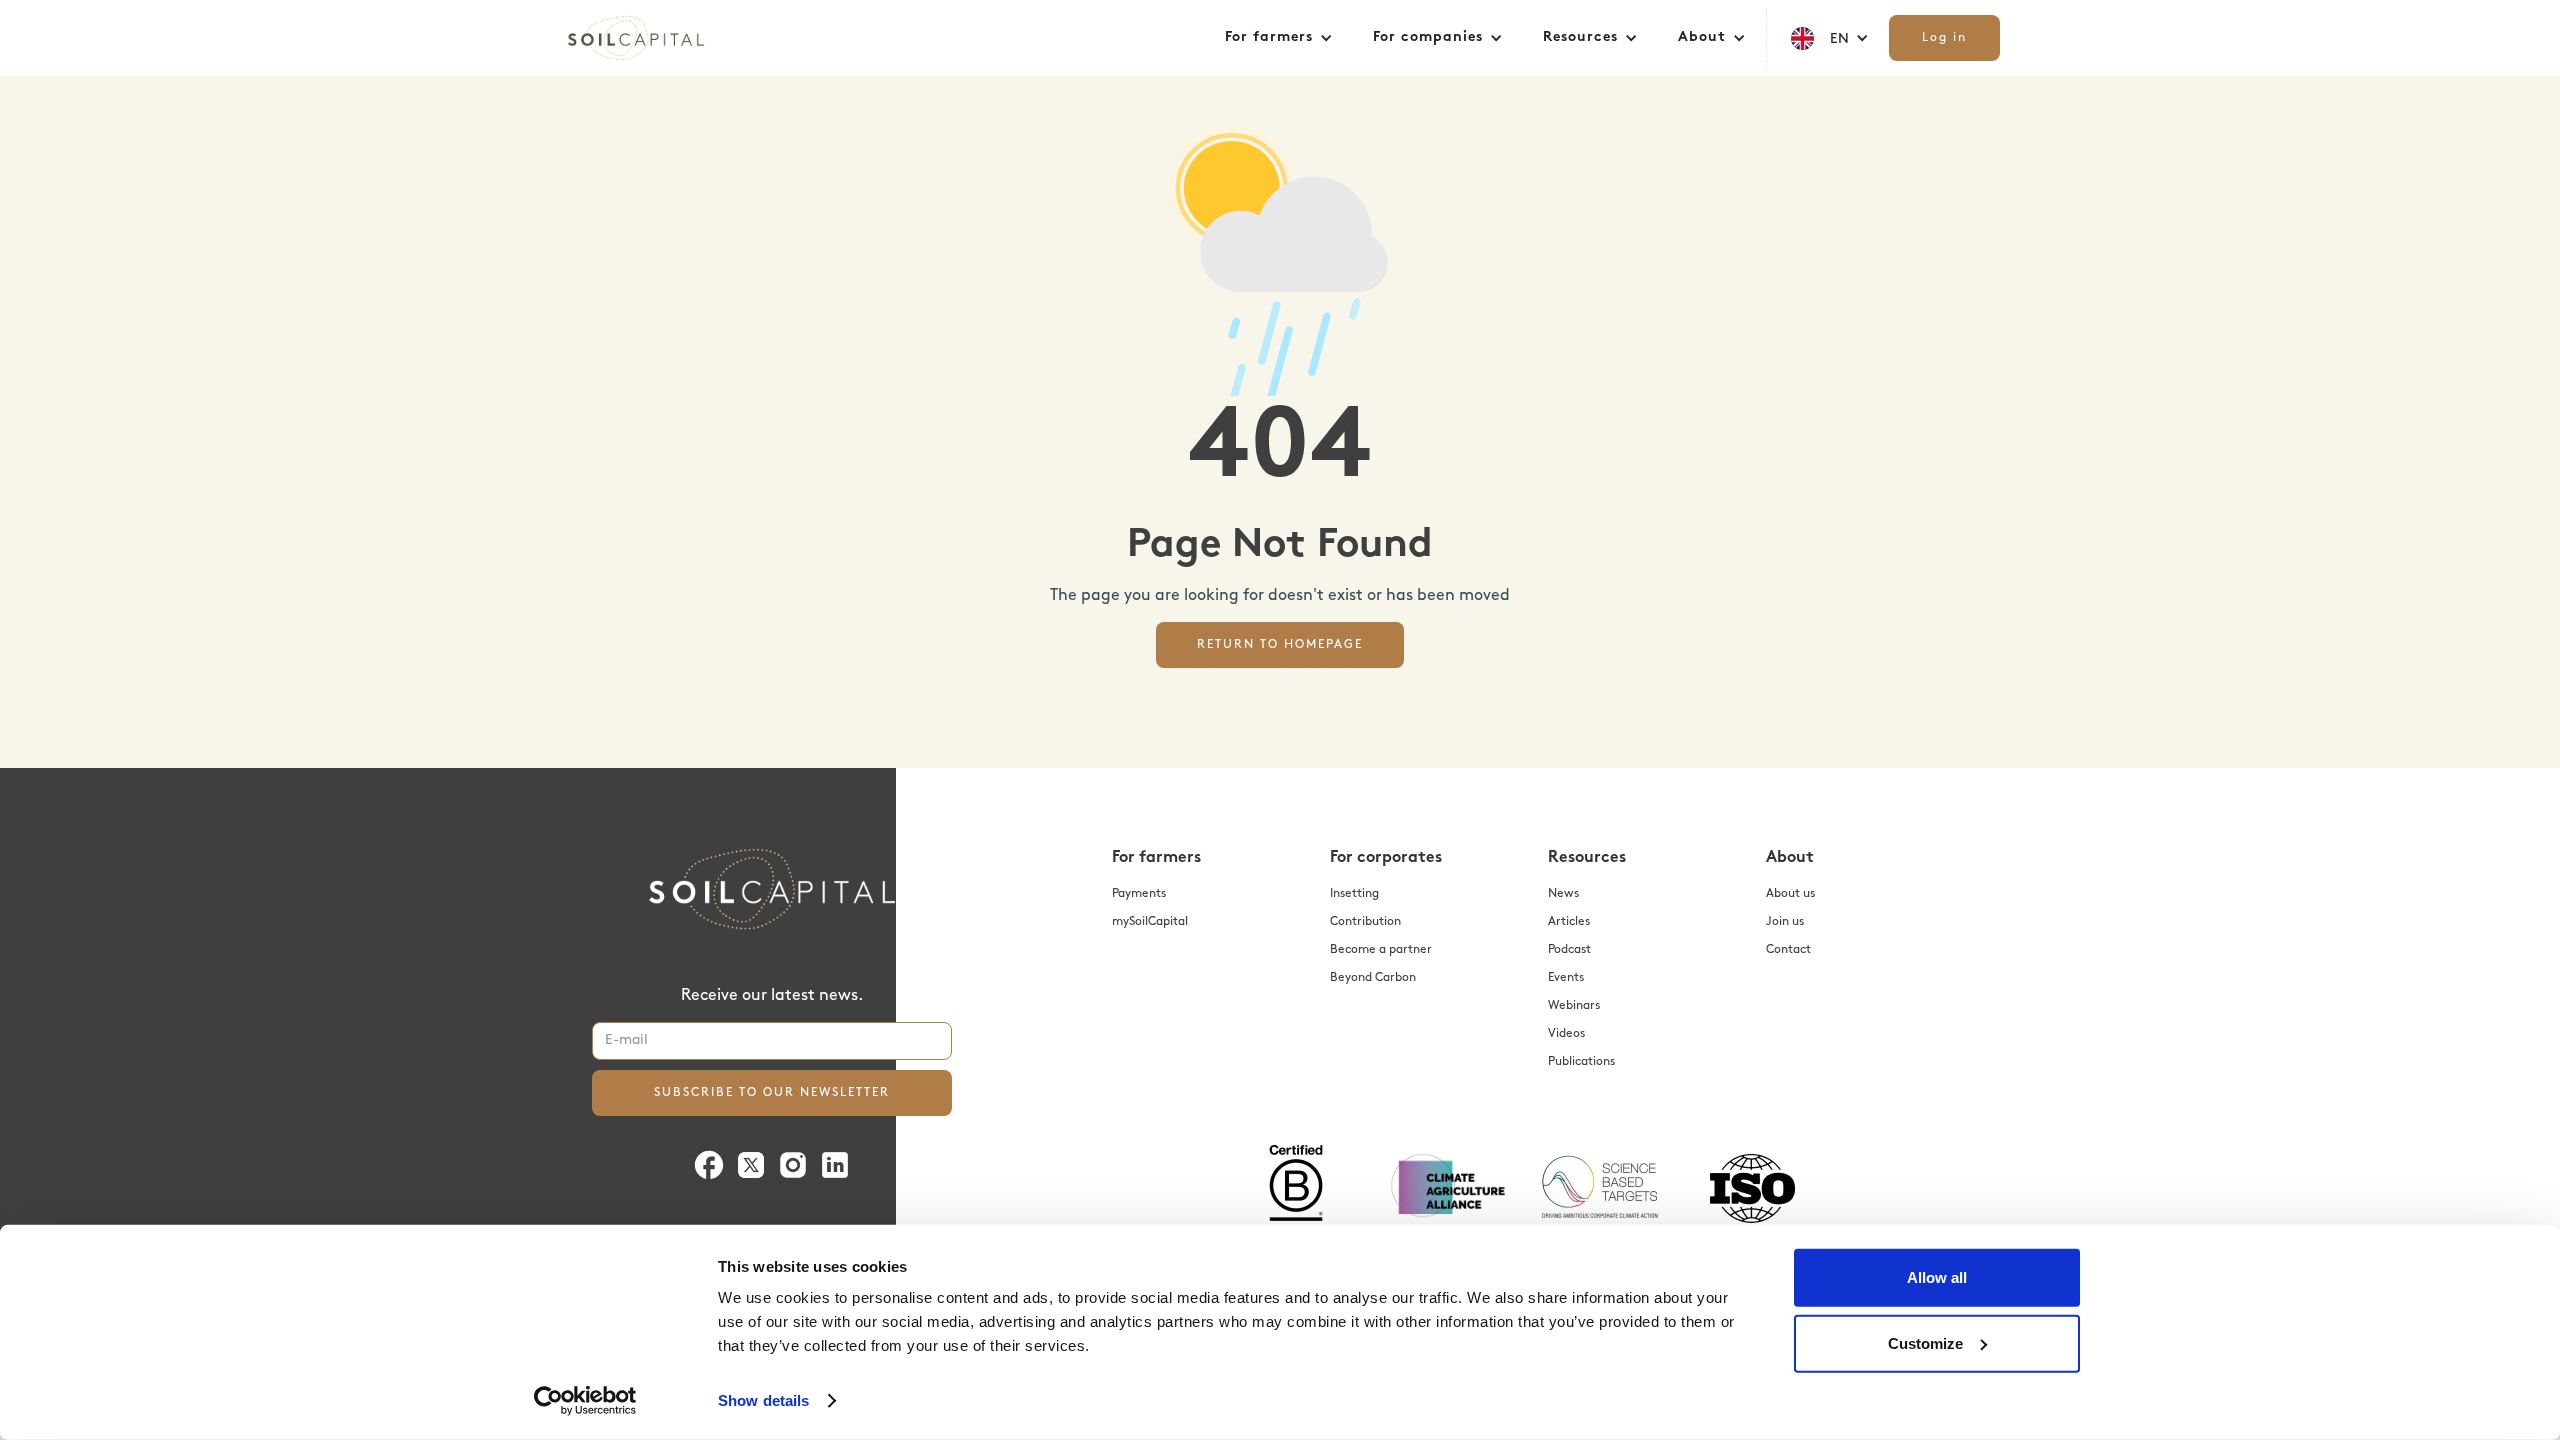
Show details (763, 1400)
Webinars (1574, 1006)
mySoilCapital (1150, 922)
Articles (1569, 922)
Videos (1566, 1034)
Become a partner (1381, 950)
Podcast (1569, 950)
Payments (1139, 894)
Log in (1944, 38)
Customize (1925, 1342)
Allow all (1937, 1277)
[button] (1279, 38)
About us (1790, 894)
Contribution (1365, 922)
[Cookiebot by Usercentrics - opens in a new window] (585, 1401)
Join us (1785, 922)
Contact (1788, 950)
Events (1566, 978)
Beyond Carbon (1373, 978)
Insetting (1354, 894)
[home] (660, 38)
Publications (1581, 1062)
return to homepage (1280, 645)
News (1563, 894)
